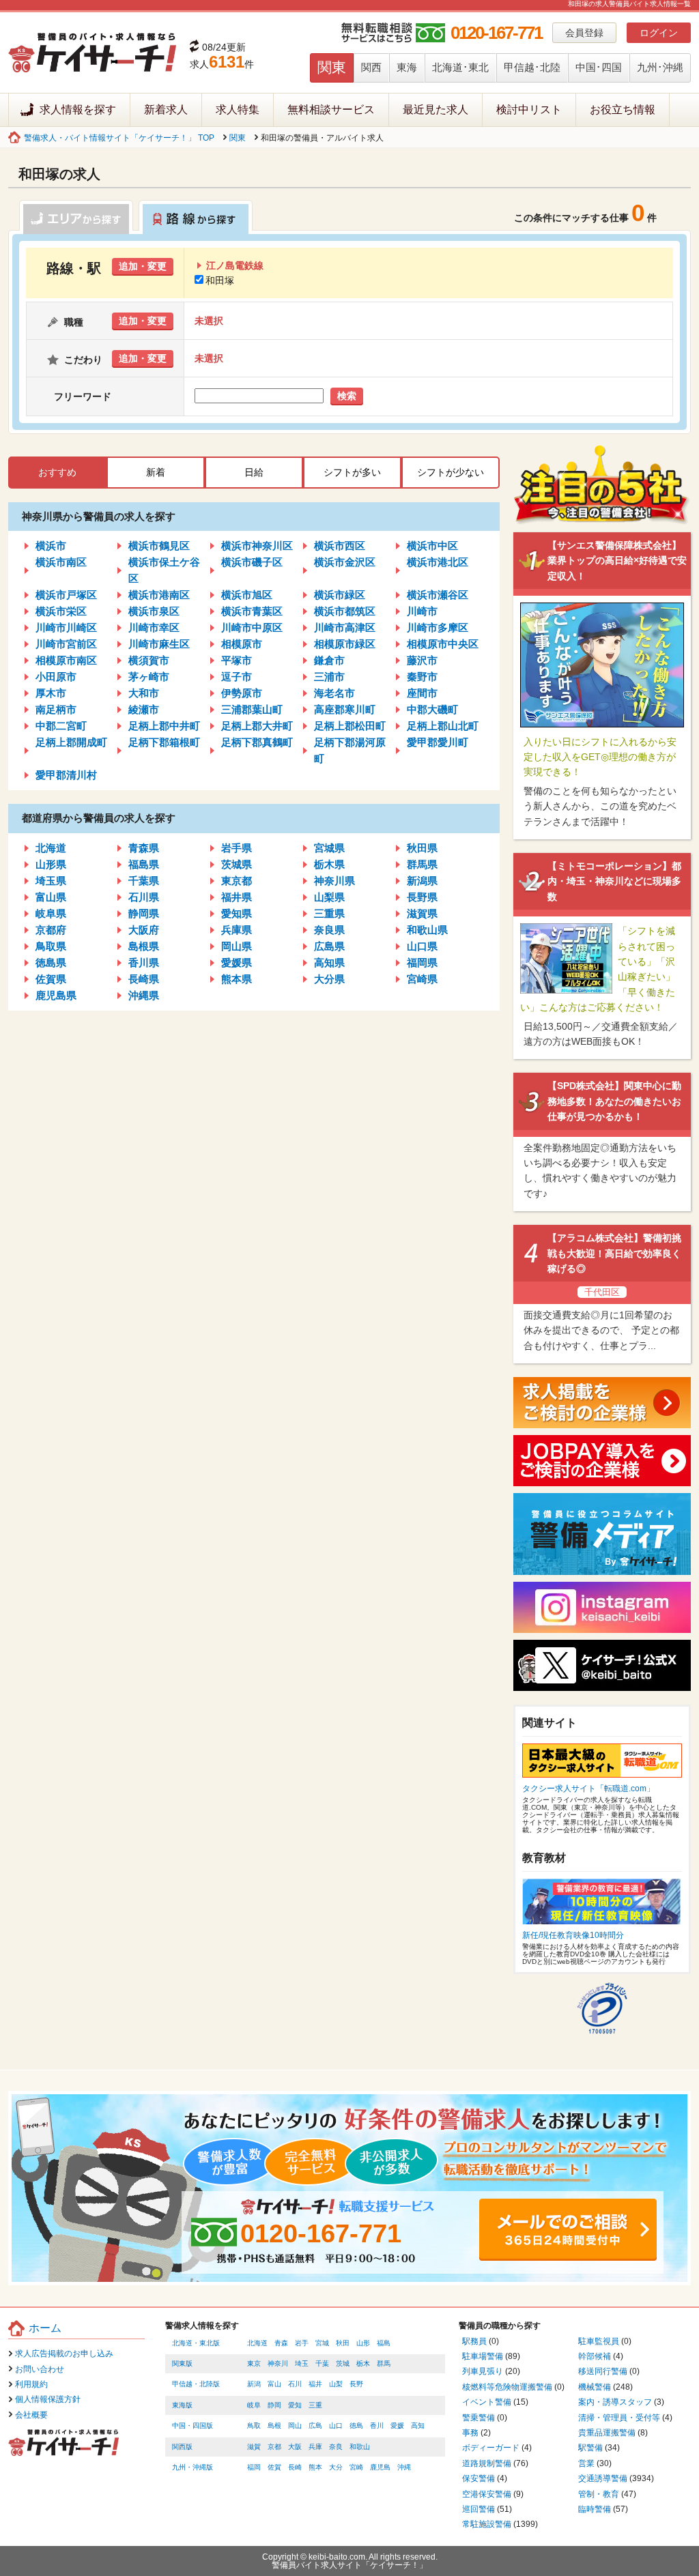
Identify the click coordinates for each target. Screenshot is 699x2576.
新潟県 (422, 881)
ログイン (659, 33)
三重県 (329, 913)
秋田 (343, 2343)
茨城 (343, 2363)
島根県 (144, 946)
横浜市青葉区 (252, 611)
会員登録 (584, 33)
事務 (470, 2433)
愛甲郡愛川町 (438, 742)
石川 (295, 2384)
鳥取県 (51, 946)
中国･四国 (599, 67)
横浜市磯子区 (252, 562)
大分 (336, 2467)
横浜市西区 (340, 546)
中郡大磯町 (432, 709)
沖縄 (404, 2467)
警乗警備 (479, 2418)
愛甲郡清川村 (66, 775)
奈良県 (329, 930)
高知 (418, 2426)
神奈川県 (334, 881)
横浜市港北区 (438, 562)
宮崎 (356, 2467)
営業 (586, 2463)
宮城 (322, 2343)
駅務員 (474, 2341)
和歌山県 (427, 930)
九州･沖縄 (660, 67)
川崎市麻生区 (159, 644)
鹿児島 (380, 2467)
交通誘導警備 (603, 2478)
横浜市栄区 (61, 611)
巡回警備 (479, 2509)
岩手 (302, 2343)
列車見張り (483, 2371)
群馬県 (422, 864)
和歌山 (360, 2447)
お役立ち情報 (623, 110)
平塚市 (237, 660)
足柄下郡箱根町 (164, 742)
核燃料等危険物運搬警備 (507, 2387)
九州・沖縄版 (192, 2467)
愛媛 (397, 2426)
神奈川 (278, 2363)
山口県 (422, 946)
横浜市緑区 (340, 595)
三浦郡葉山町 (252, 709)
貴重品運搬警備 (607, 2433)
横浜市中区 (432, 546)
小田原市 (56, 677)
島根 (274, 2426)
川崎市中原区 (252, 627)
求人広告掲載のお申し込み (64, 2354)
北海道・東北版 (196, 2343)
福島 (384, 2343)
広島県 (329, 946)
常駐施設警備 (487, 2524)
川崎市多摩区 (438, 627)
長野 (356, 2384)
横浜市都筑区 (345, 611)
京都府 (51, 930)
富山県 (51, 897)
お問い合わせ (40, 2369)
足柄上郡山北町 (443, 726)
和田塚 (220, 280)
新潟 (254, 2384)
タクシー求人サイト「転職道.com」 (588, 1789)
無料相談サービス (331, 110)
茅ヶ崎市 (149, 677)
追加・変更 (143, 266)
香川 (377, 2426)
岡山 (295, 2426)
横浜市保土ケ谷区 (164, 570)
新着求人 (166, 110)
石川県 (144, 897)
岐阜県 (51, 913)
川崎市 (422, 611)
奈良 (336, 2447)
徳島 (356, 2426)
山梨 (336, 2384)
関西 (371, 67)
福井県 (237, 897)
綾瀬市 (144, 709)
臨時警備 (595, 2509)
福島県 (144, 864)
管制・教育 (599, 2494)
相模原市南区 (66, 660)
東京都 (237, 881)
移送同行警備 (603, 2371)
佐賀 (274, 2467)
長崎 (295, 2467)
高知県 (329, 963)
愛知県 (237, 913)
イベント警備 (487, 2402)
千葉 (322, 2363)
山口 (336, 2426)
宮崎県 (422, 979)
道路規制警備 (487, 2463)
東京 (254, 2363)
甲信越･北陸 (532, 67)
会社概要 (31, 2415)
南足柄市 (56, 709)
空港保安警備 (487, 2494)
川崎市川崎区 (66, 627)
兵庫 (315, 2447)
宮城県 (329, 848)
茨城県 (237, 864)
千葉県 (144, 881)
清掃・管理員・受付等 (619, 2418)
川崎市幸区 (154, 627)
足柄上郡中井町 (164, 726)
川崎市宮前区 (66, 644)
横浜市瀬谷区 (438, 595)
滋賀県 (422, 913)
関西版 (182, 2447)
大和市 (144, 693)
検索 (347, 396)
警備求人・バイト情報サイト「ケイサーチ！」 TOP (119, 138)
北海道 (51, 848)
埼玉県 (51, 881)
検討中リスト (529, 110)
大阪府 (144, 930)
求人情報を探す (78, 110)
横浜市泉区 (154, 611)
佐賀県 (51, 979)
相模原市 (242, 644)
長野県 (422, 897)
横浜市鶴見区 (159, 546)
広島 (315, 2426)
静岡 (274, 2405)
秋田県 (422, 848)
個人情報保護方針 (48, 2399)
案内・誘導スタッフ (615, 2402)
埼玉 (302, 2363)
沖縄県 (144, 995)
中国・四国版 (192, 2426)
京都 (274, 2447)
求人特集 (238, 110)
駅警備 (590, 2448)
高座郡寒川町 (345, 709)
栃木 (363, 2363)
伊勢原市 (242, 693)
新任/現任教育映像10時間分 (573, 1935)
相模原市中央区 (443, 644)
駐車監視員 (599, 2341)
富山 (274, 2384)
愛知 (295, 2405)
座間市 (422, 693)
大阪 (295, 2447)
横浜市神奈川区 (257, 546)
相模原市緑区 (345, 644)
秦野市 (422, 677)
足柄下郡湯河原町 (350, 750)
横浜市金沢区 (345, 562)
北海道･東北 (460, 67)
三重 (315, 2405)
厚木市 (51, 693)
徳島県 (51, 963)
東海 (407, 67)
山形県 (51, 864)
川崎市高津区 (345, 627)
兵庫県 (237, 930)
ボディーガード (491, 2448)
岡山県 (237, 946)
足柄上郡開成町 (71, 742)
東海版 (182, 2405)
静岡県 (144, 913)
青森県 (144, 848)
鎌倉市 (329, 660)
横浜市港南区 (159, 595)
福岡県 (422, 963)
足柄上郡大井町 (257, 726)
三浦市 (329, 677)
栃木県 (329, 864)
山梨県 (329, 897)
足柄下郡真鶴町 (257, 742)
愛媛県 (237, 963)
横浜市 (51, 546)
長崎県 (144, 979)
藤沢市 (422, 660)
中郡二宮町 (61, 726)
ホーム (45, 2328)
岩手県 (237, 848)
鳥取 (254, 2426)
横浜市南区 (61, 562)
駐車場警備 (483, 2356)
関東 (332, 67)
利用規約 (31, 2384)
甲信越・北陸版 (196, 2384)
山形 (363, 2343)
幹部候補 (595, 2356)
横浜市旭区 (247, 595)
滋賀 (254, 2447)
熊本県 (237, 979)
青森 (281, 2343)
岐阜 (254, 2405)
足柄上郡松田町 (350, 726)
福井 (315, 2384)
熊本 (315, 2467)
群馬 (384, 2363)
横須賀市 (149, 660)
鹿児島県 (56, 995)
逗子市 (237, 677)
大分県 (329, 979)
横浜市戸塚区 (66, 595)
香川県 (144, 963)
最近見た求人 (436, 110)
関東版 (182, 2363)
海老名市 (334, 693)
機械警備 (595, 2387)
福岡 (254, 2467)
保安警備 (479, 2478)
